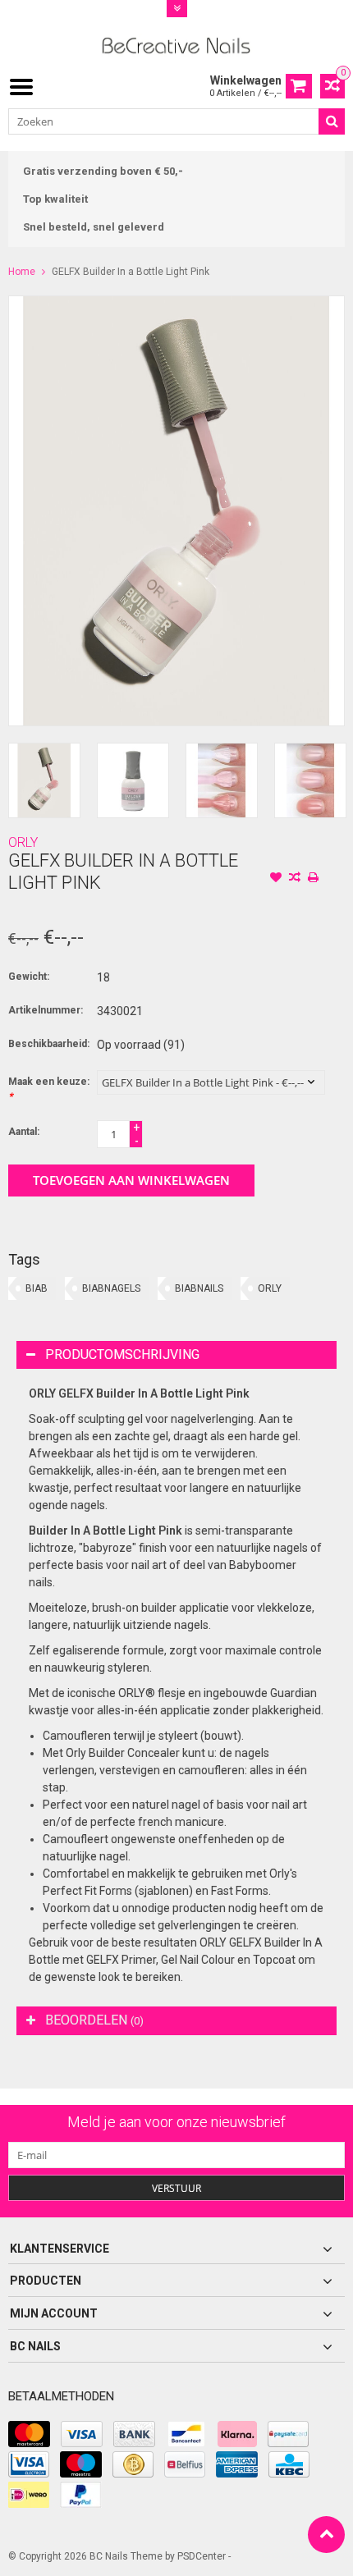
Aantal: (24, 1132)
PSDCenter (202, 2556)
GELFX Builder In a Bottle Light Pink (131, 272)
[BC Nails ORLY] (177, 44)
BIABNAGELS (111, 1288)
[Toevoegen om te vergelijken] (295, 879)
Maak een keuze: (49, 1089)
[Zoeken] (332, 121)
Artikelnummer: (46, 1010)
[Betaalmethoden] (29, 2434)
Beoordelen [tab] (94, 2020)
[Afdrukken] (314, 879)
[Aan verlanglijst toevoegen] (276, 879)
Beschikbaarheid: (49, 1044)
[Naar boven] (326, 2535)
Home (22, 272)
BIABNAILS (199, 1288)
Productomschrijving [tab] (122, 1354)
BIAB (37, 1288)
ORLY (23, 842)
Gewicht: (29, 977)
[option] (44, 780)
